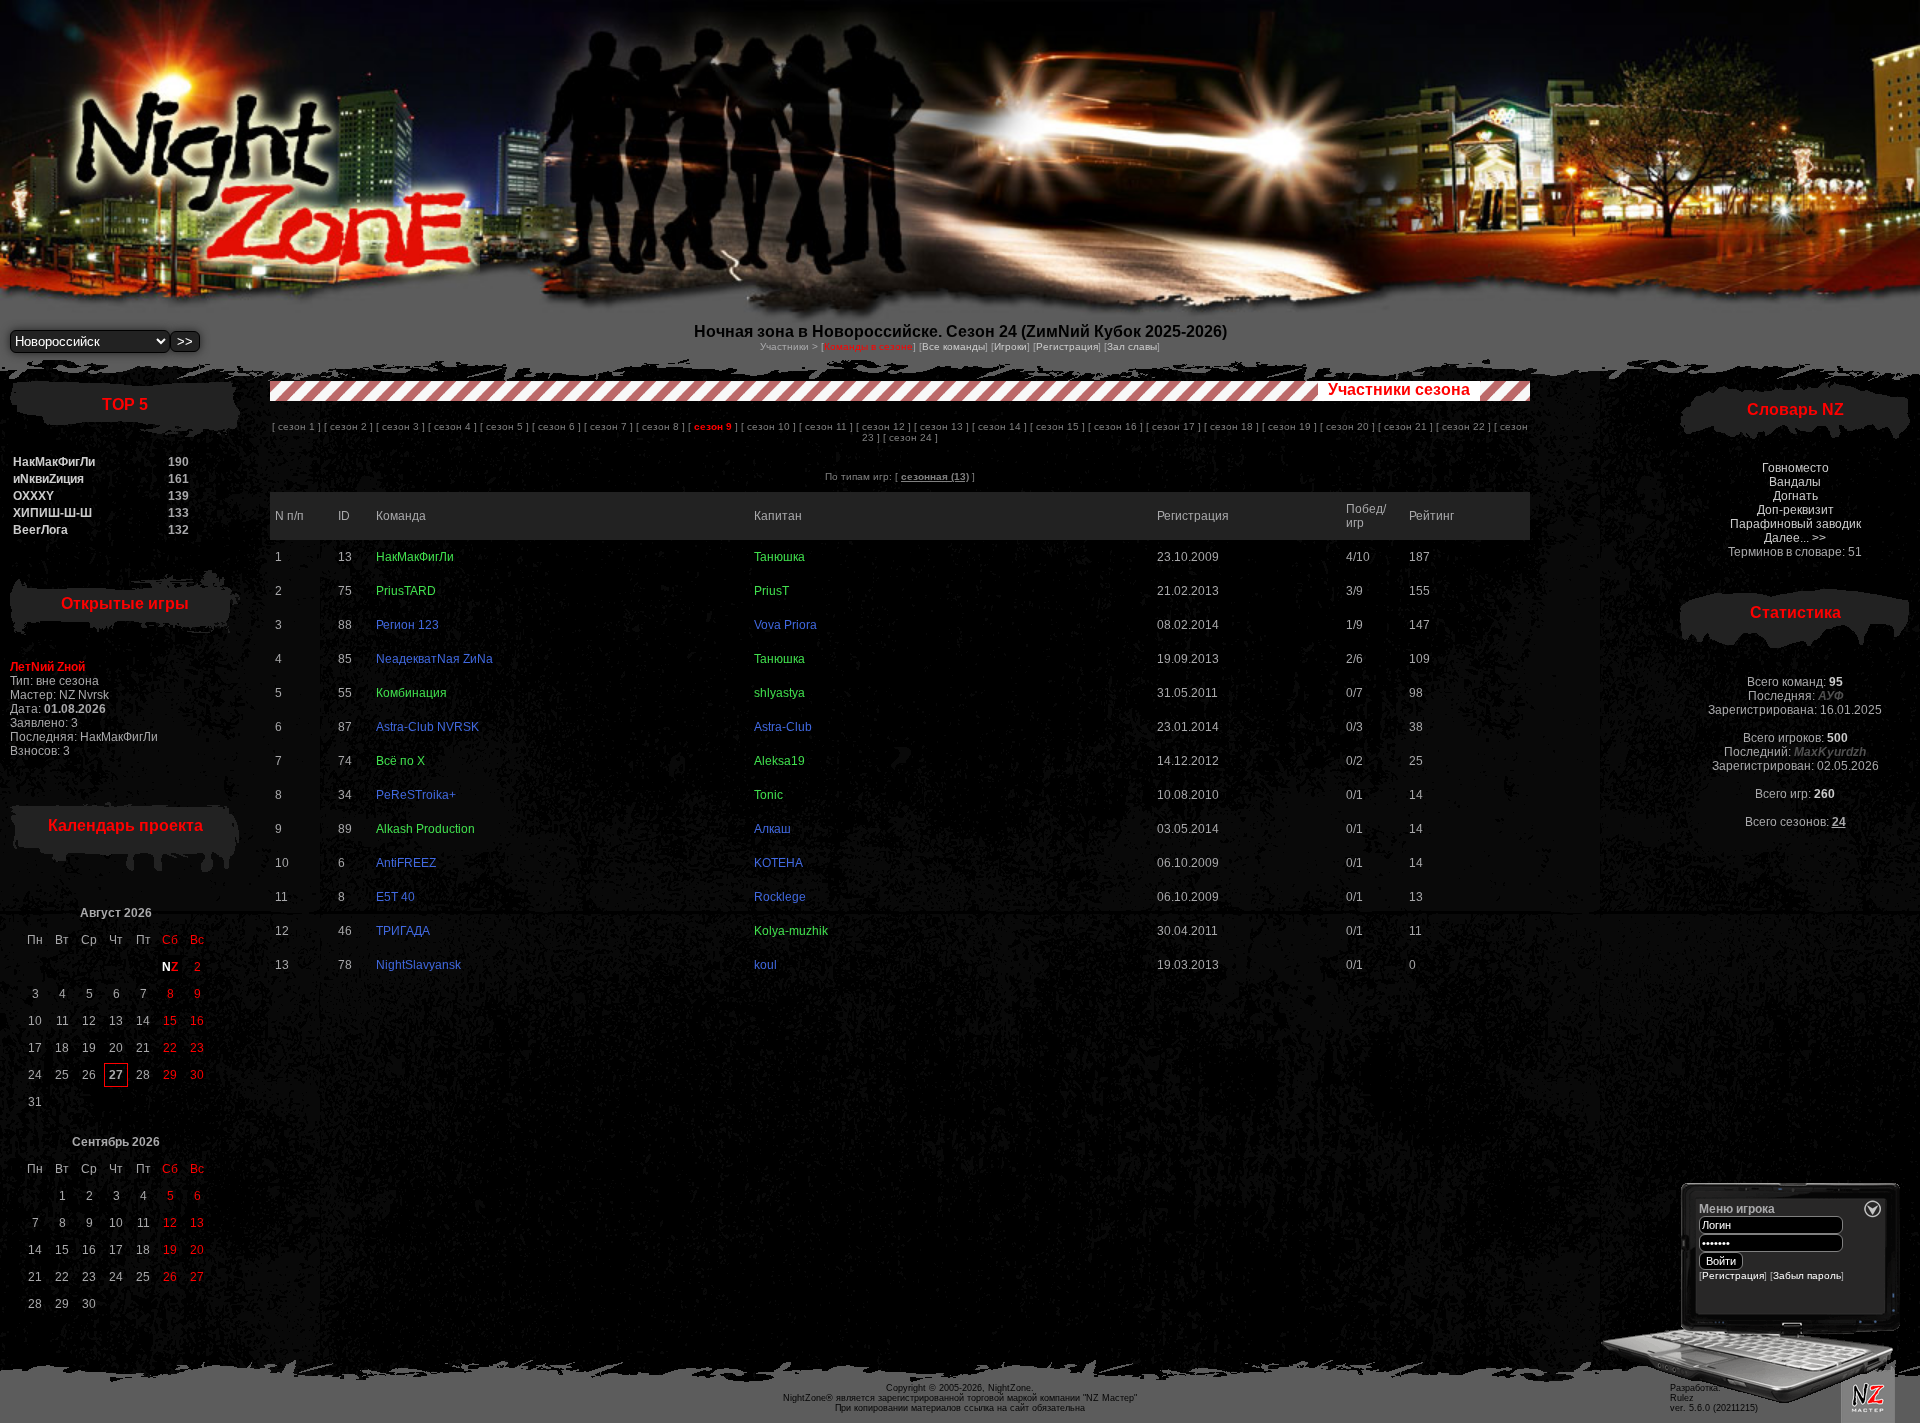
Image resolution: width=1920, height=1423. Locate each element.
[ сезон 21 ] (1405, 426)
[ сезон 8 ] (660, 426)
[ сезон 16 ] (1115, 426)
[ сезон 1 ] (296, 426)
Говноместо (1795, 468)
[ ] (713, 426)
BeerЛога (40, 530)
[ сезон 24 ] (910, 437)
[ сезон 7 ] (608, 426)
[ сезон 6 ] (556, 426)
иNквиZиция (48, 479)
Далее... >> (1795, 538)
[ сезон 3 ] (400, 426)
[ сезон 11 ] (826, 426)
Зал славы (1132, 346)
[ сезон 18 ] (1231, 426)
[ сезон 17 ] (1173, 426)
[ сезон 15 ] (1057, 426)
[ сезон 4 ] (452, 426)
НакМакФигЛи (54, 462)
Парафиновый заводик (1795, 524)
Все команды (953, 346)
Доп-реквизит (1795, 510)
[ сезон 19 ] (1289, 426)
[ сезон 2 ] (348, 426)
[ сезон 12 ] (883, 426)
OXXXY (33, 496)
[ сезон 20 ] (1347, 426)
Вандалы (1795, 482)
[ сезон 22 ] (1463, 426)
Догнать (1795, 496)
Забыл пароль (1807, 1275)
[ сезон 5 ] (504, 426)
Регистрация (1067, 346)
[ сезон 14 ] (999, 426)
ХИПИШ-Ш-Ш (52, 513)
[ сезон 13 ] (941, 426)
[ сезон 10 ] (768, 426)
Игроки (1010, 346)
